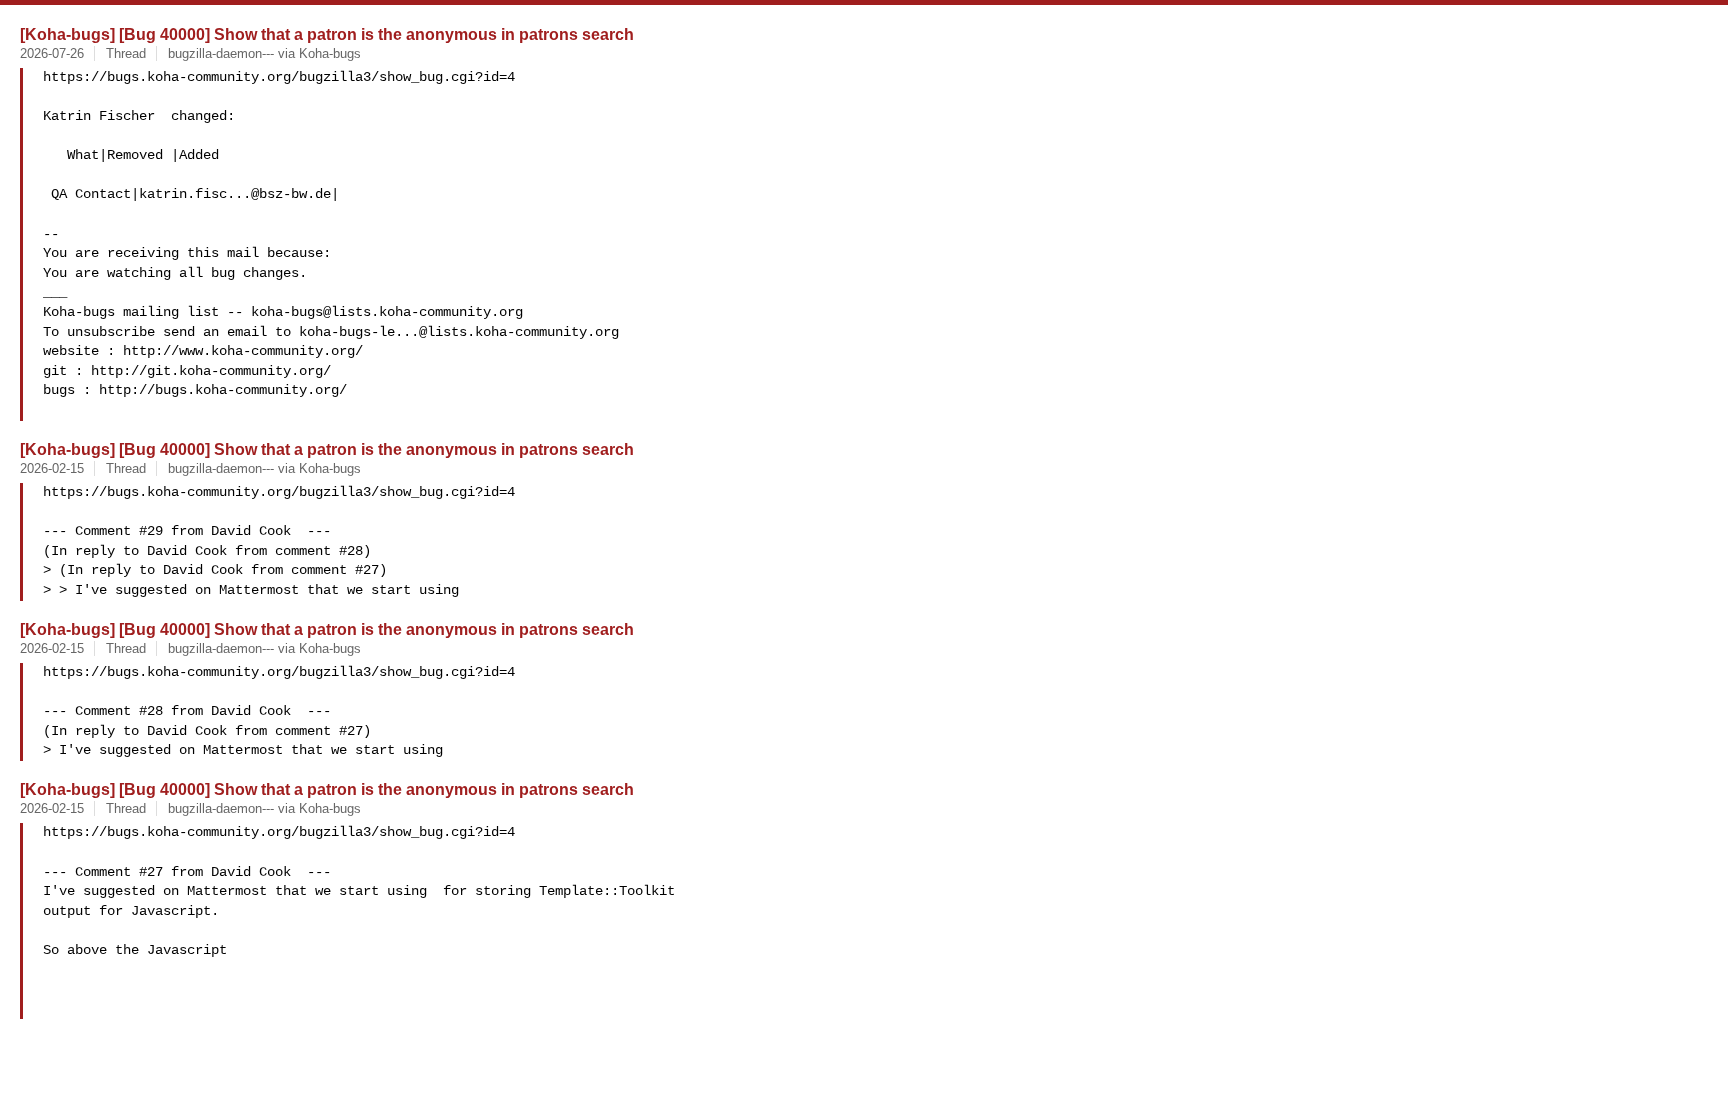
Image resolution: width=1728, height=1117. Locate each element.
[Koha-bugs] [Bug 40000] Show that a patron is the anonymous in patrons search (327, 34)
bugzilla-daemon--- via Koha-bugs (264, 53)
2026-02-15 (52, 468)
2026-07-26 (52, 53)
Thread (126, 53)
